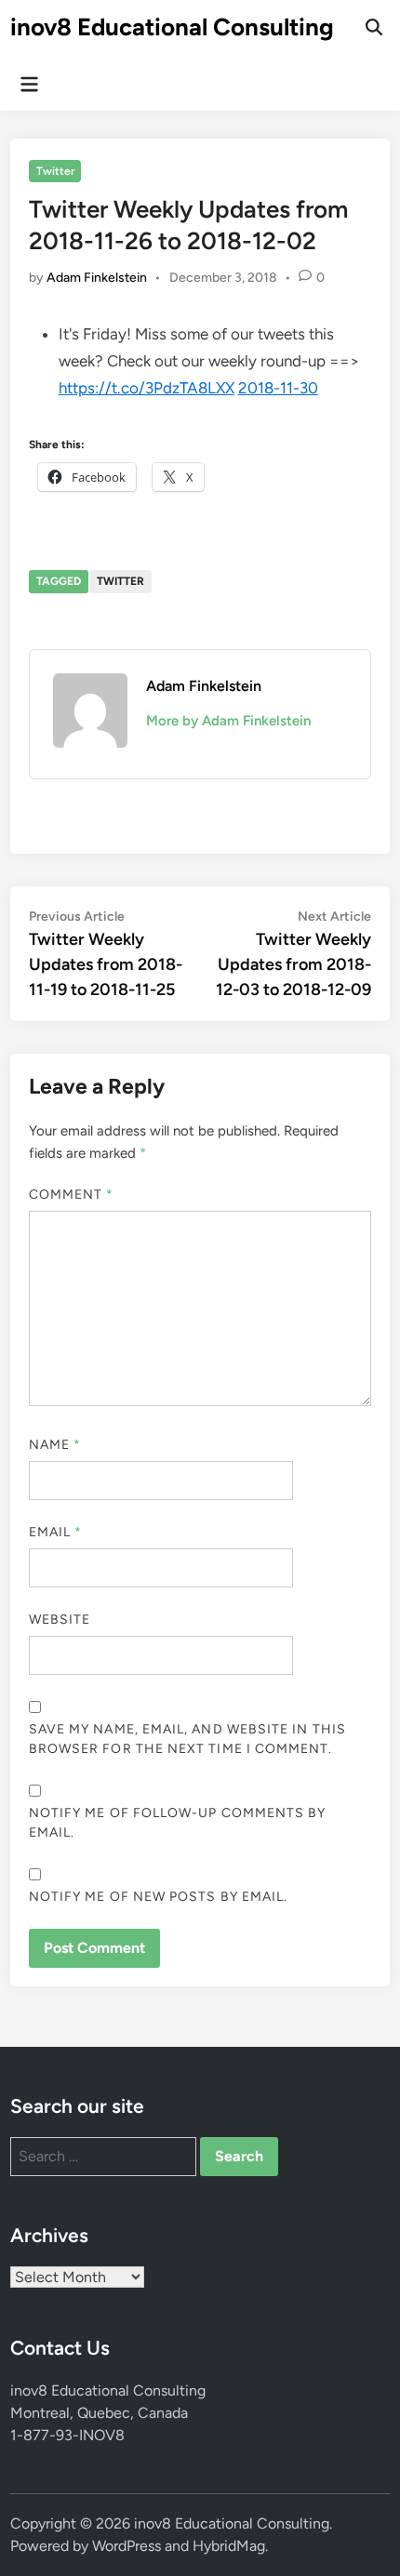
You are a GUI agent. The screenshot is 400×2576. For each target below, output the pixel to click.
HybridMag (229, 2546)
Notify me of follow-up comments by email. (178, 1823)
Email (56, 1532)
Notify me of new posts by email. (159, 1897)
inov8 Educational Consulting (172, 27)
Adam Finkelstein (97, 278)
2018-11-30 (278, 388)
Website (60, 1620)
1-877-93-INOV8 (67, 2435)
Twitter (55, 171)
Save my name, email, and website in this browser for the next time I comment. (187, 1739)
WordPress (127, 2546)
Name (55, 1445)
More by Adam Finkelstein (228, 721)
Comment (72, 1195)
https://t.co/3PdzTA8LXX (147, 388)
